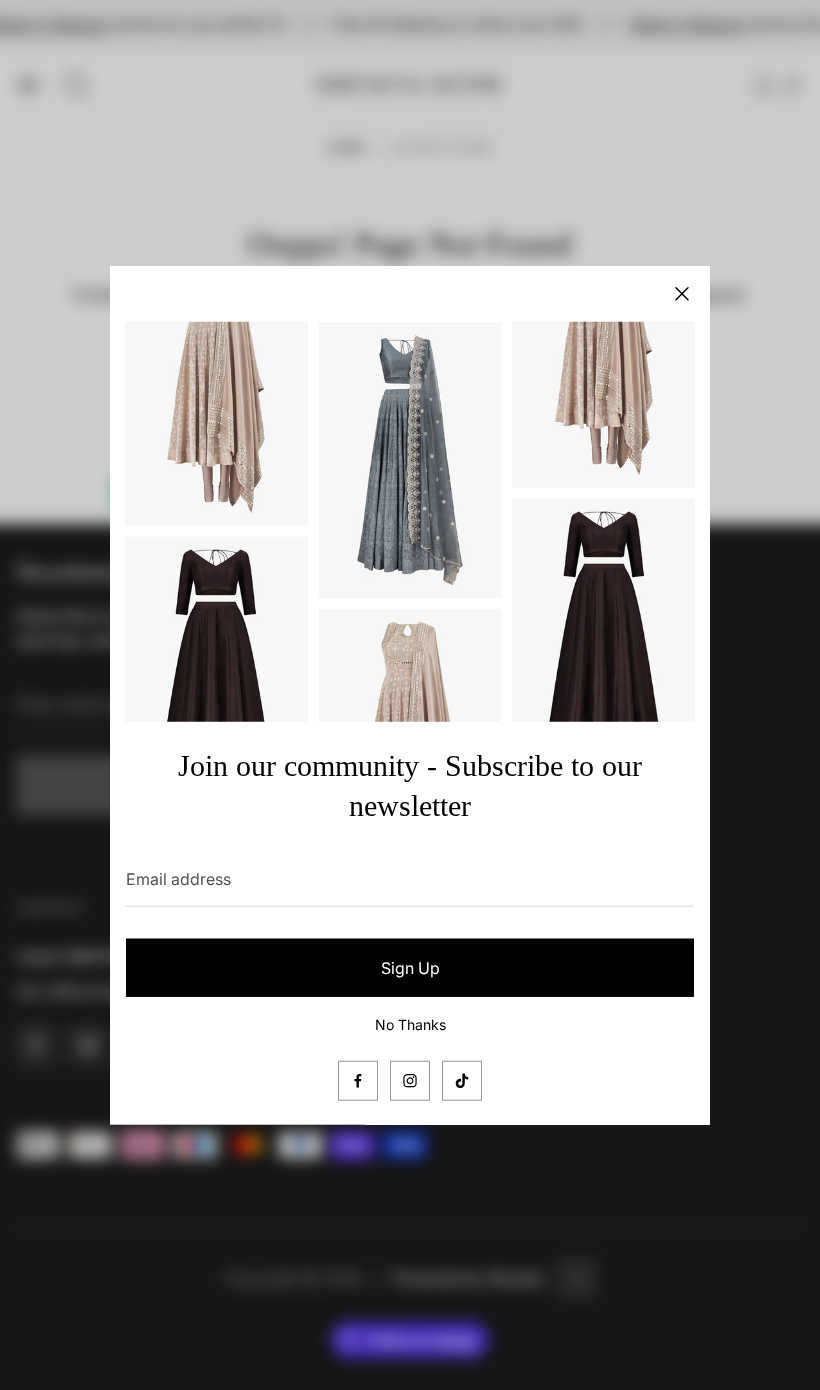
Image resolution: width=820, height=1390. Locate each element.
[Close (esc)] (682, 294)
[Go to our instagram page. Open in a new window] (410, 1080)
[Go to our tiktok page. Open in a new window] (462, 1080)
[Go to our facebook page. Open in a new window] (358, 1080)
